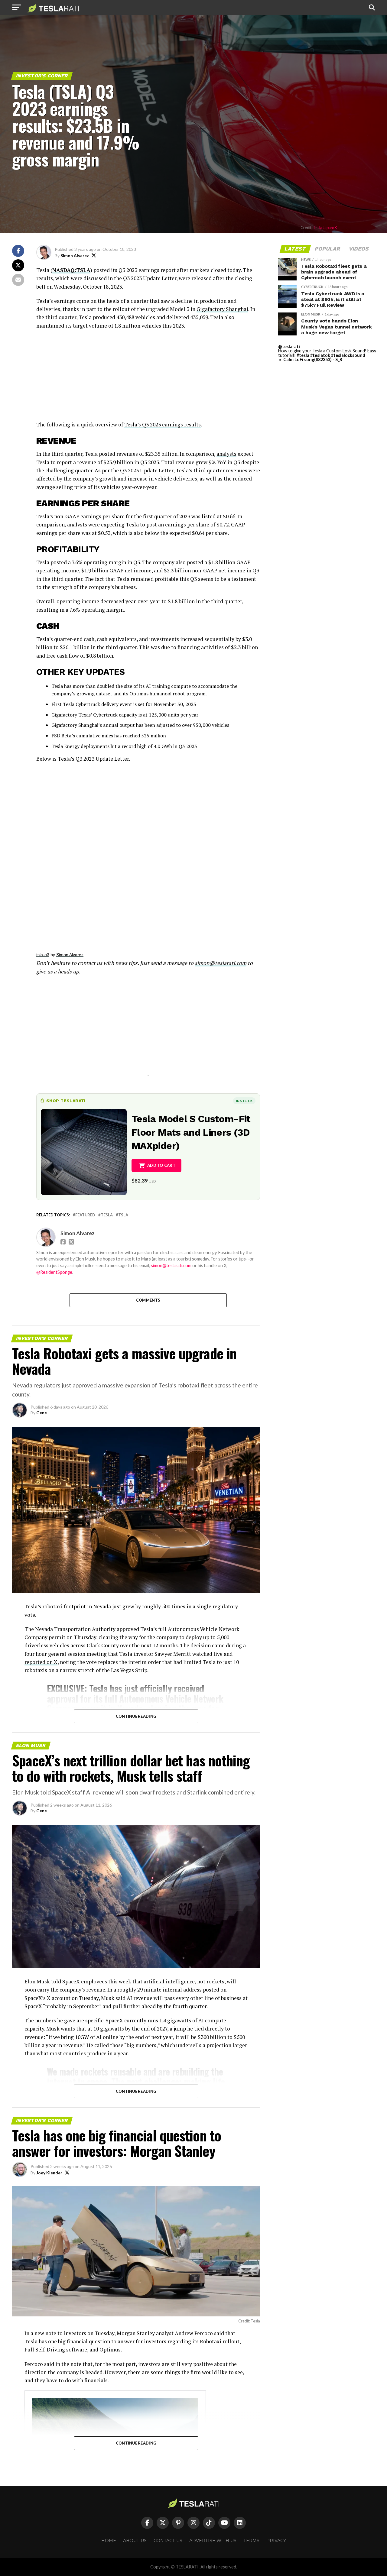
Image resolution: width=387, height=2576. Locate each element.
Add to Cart (161, 1165)
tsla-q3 (43, 955)
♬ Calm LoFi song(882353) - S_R (310, 359)
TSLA (123, 1215)
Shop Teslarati (66, 1101)
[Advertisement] (148, 378)
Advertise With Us (213, 2541)
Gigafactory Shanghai (222, 309)
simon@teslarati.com (171, 1265)
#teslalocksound (348, 355)
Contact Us (168, 2541)
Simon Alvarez (75, 256)
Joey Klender (49, 2173)
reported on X (41, 1662)
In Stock (244, 1101)
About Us (135, 2541)
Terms (251, 2541)
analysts (226, 454)
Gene (42, 1413)
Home (109, 2541)
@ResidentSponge (54, 1272)
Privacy (276, 2541)
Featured (85, 1215)
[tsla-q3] (148, 853)
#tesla (303, 355)
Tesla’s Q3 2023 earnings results (163, 424)
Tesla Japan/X (325, 228)
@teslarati (289, 346)
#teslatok (320, 355)
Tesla (107, 1215)
